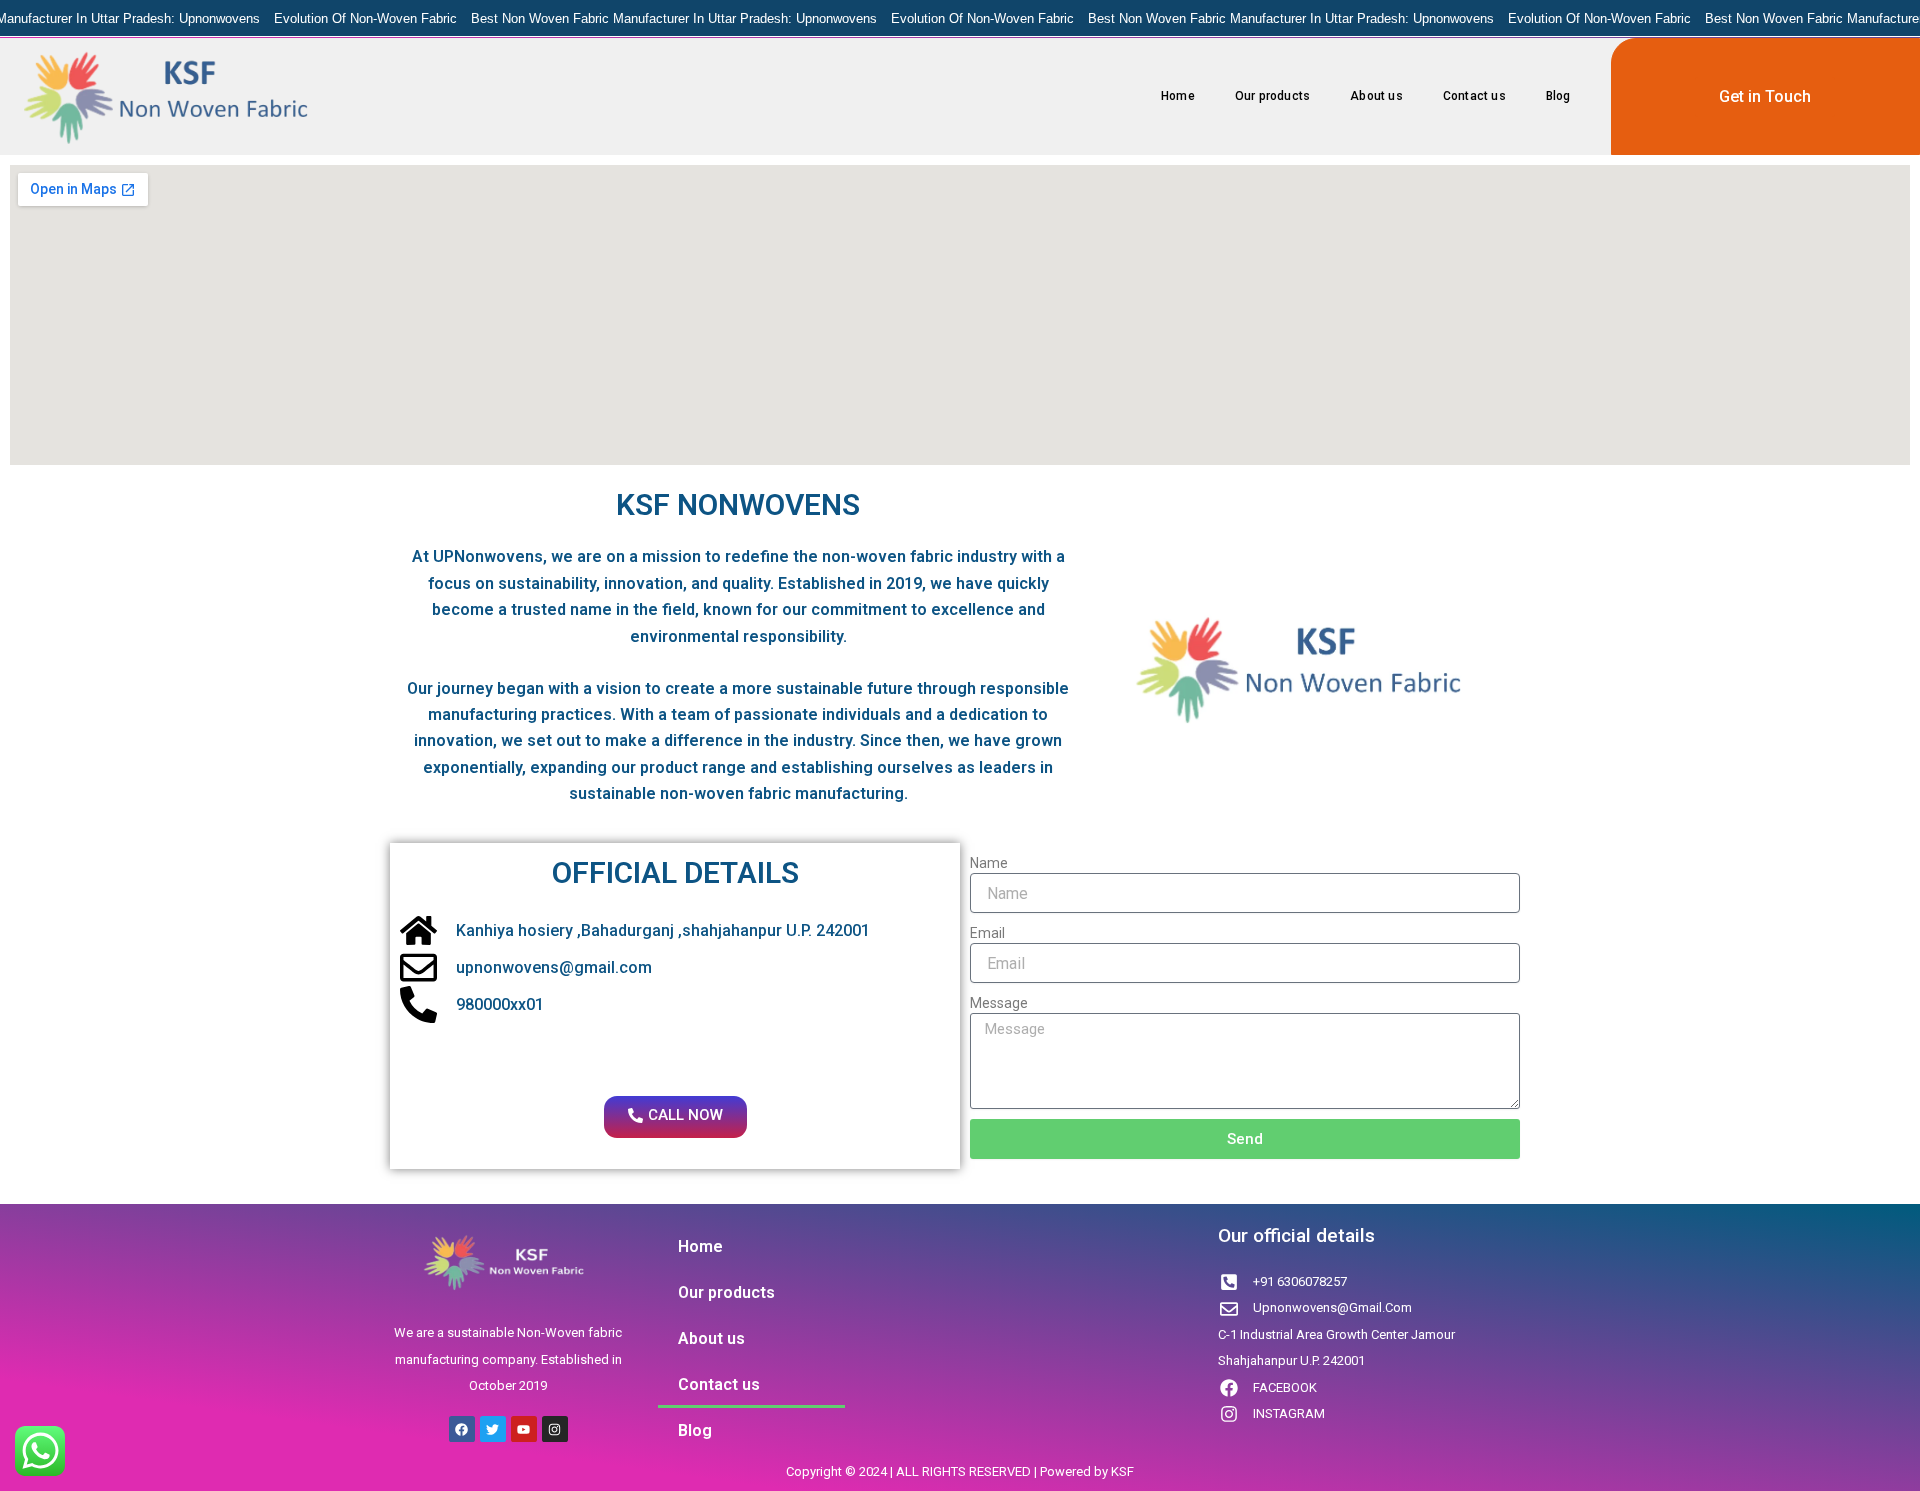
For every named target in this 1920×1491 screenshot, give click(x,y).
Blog (1558, 96)
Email (987, 933)
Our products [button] (1272, 96)
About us (1376, 96)
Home (1178, 96)
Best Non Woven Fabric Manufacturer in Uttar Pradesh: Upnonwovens (655, 18)
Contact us (1474, 96)
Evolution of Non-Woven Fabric (346, 18)
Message (999, 1003)
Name (989, 863)
